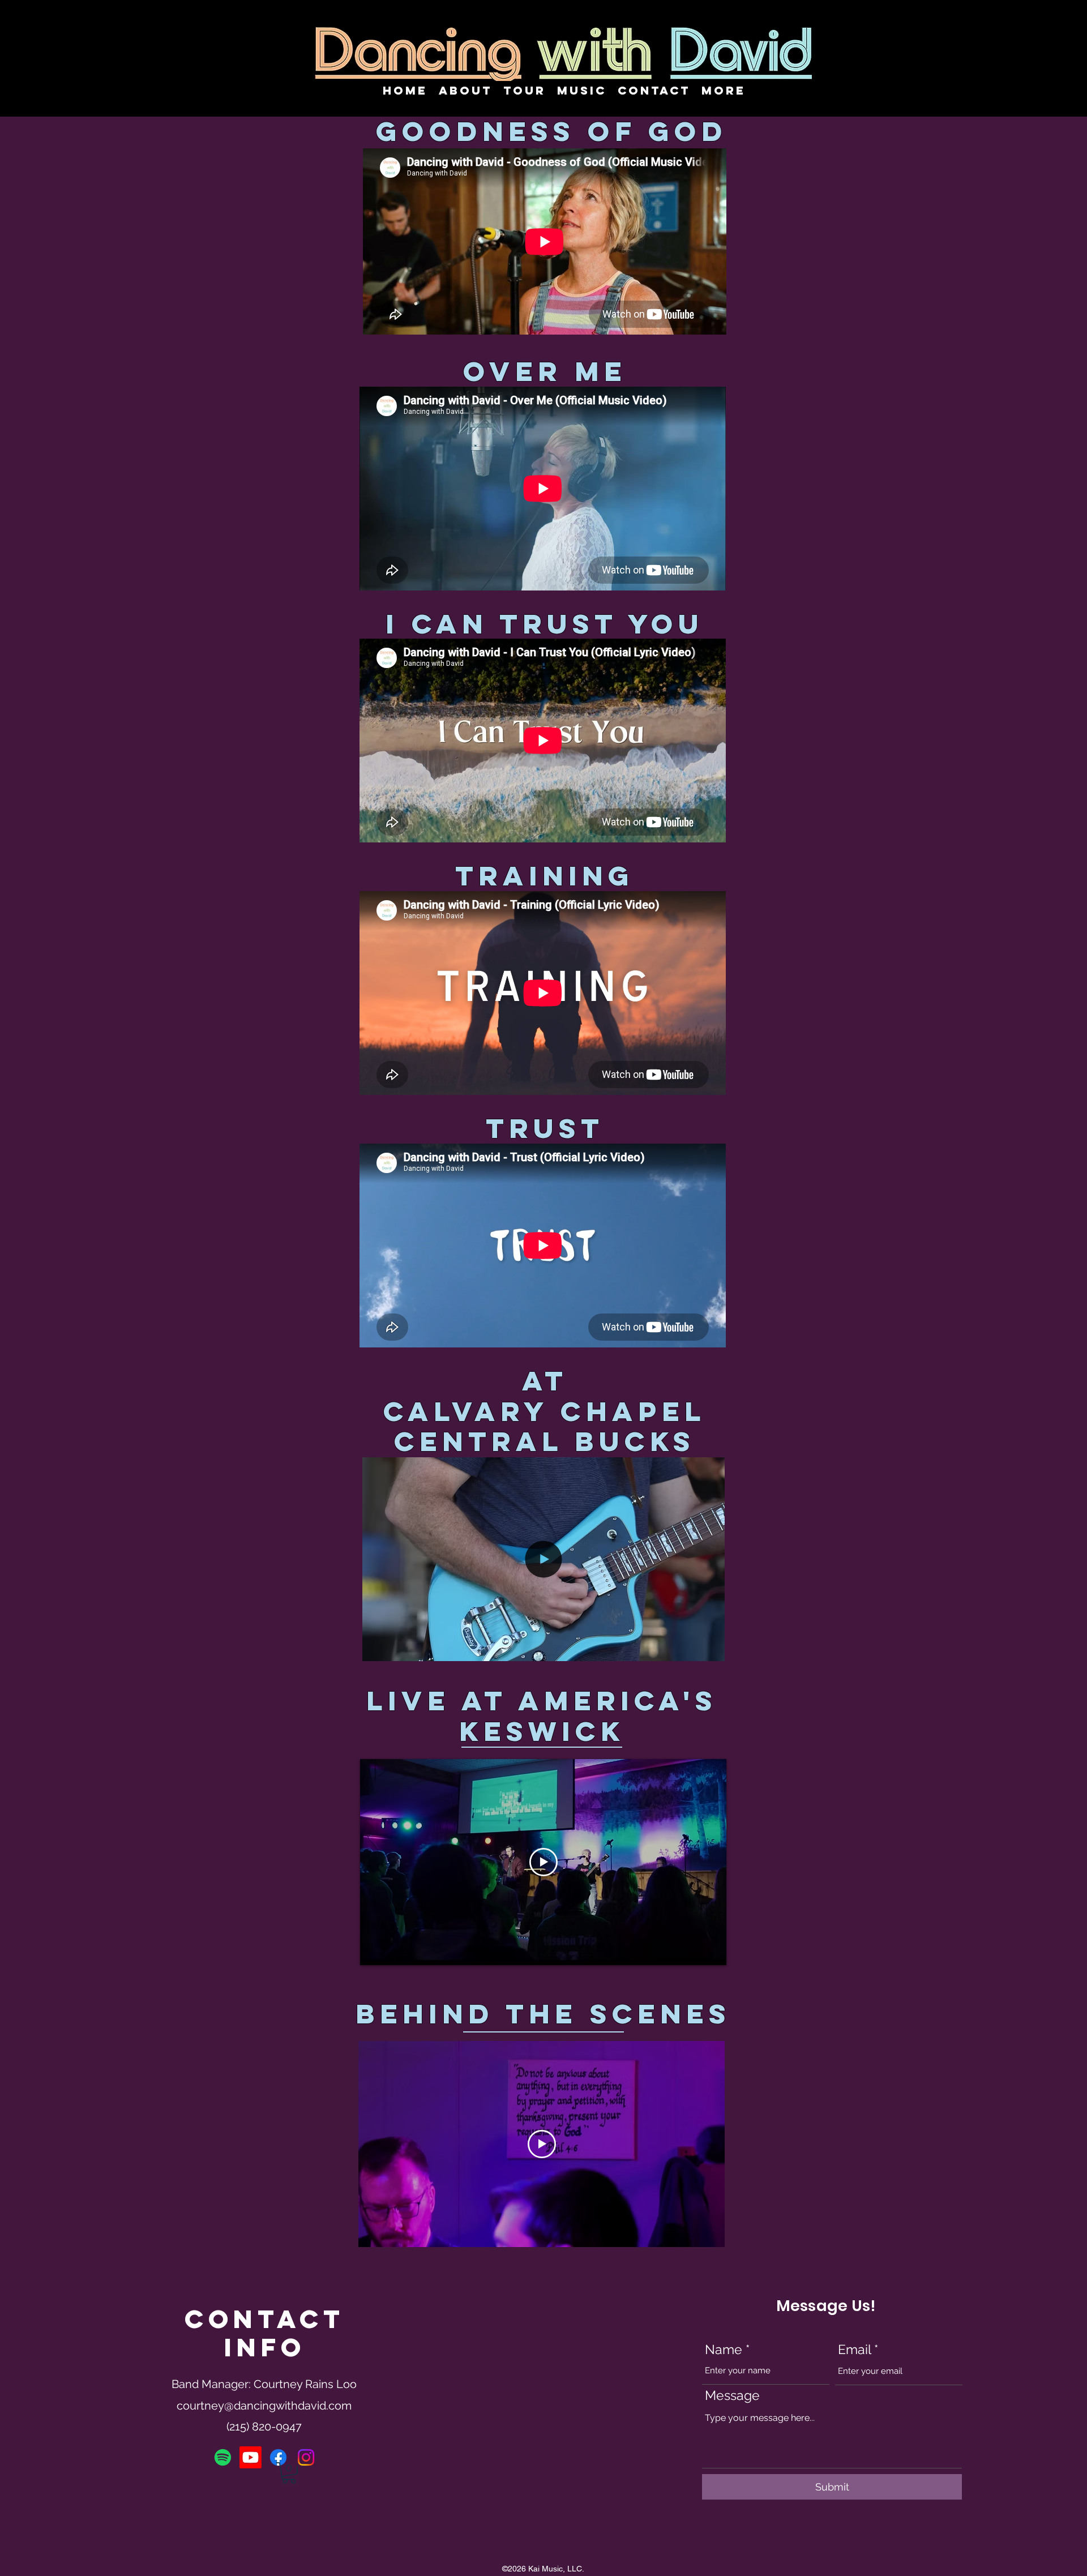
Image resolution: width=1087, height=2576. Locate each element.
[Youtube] (251, 2457)
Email (854, 2349)
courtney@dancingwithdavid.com (264, 2406)
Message (732, 2395)
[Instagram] (306, 2457)
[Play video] (543, 1862)
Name (724, 2349)
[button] (710, 1649)
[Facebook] (278, 2457)
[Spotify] (223, 2457)
